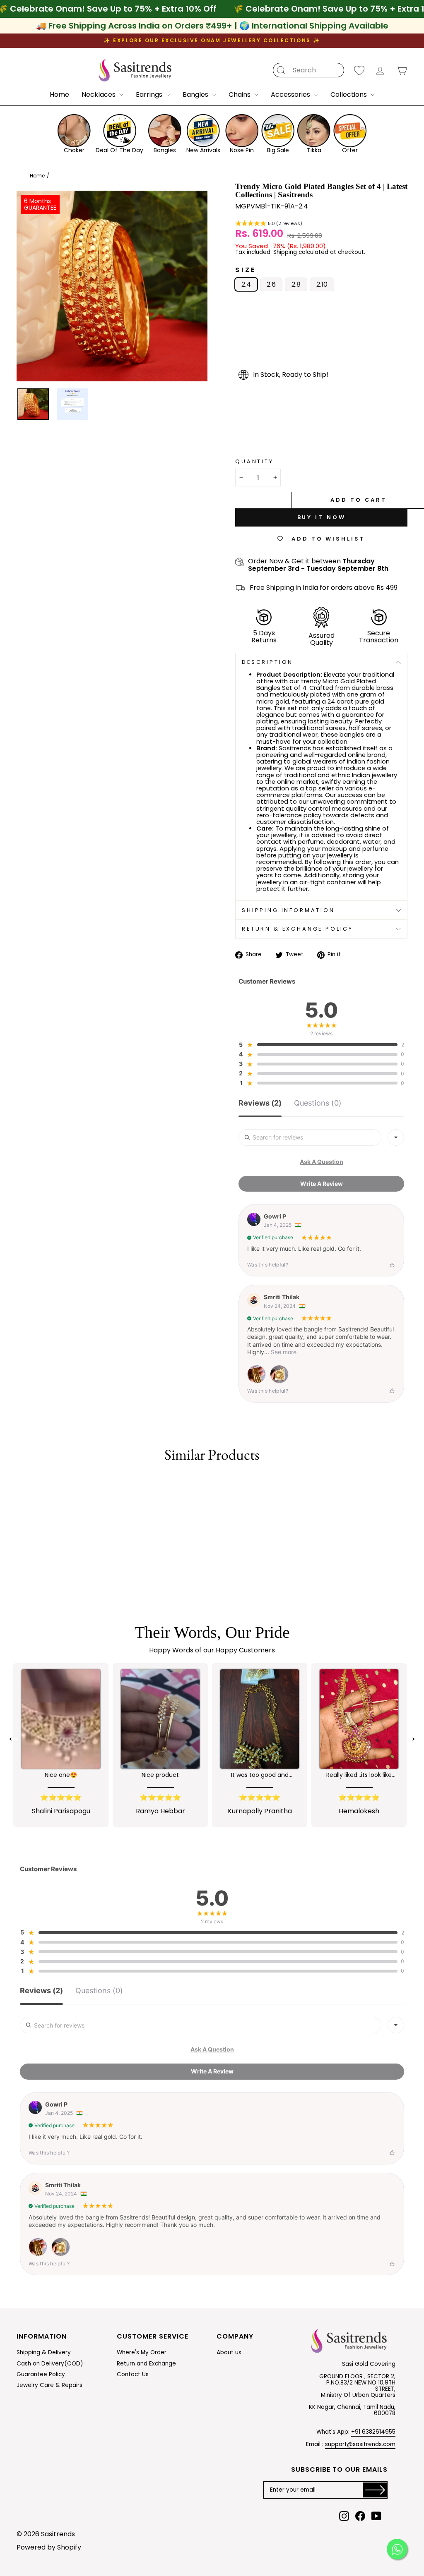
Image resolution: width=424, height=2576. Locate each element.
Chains (240, 95)
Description (267, 662)
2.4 (246, 284)
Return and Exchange (146, 2364)
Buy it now (322, 517)
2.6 (271, 284)
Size (246, 270)
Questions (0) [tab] (318, 1103)
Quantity (254, 462)
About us (229, 2352)
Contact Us (133, 2374)
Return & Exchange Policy (298, 929)
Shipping (285, 253)
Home (59, 95)
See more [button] (283, 1352)
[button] (269, 224)
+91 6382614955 (373, 2432)
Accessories (291, 95)
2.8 (296, 284)
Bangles (196, 95)
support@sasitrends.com (360, 2444)
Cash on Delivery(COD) (50, 2364)
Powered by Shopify (49, 2547)
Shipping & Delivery (44, 2352)
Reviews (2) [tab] (260, 1103)
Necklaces (99, 95)
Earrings (150, 95)
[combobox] (396, 1137)
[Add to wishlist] (18, 1484)
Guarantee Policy (41, 2374)
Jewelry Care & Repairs (49, 2385)
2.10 (322, 284)
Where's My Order (142, 2352)
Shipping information (288, 910)
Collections (349, 95)
